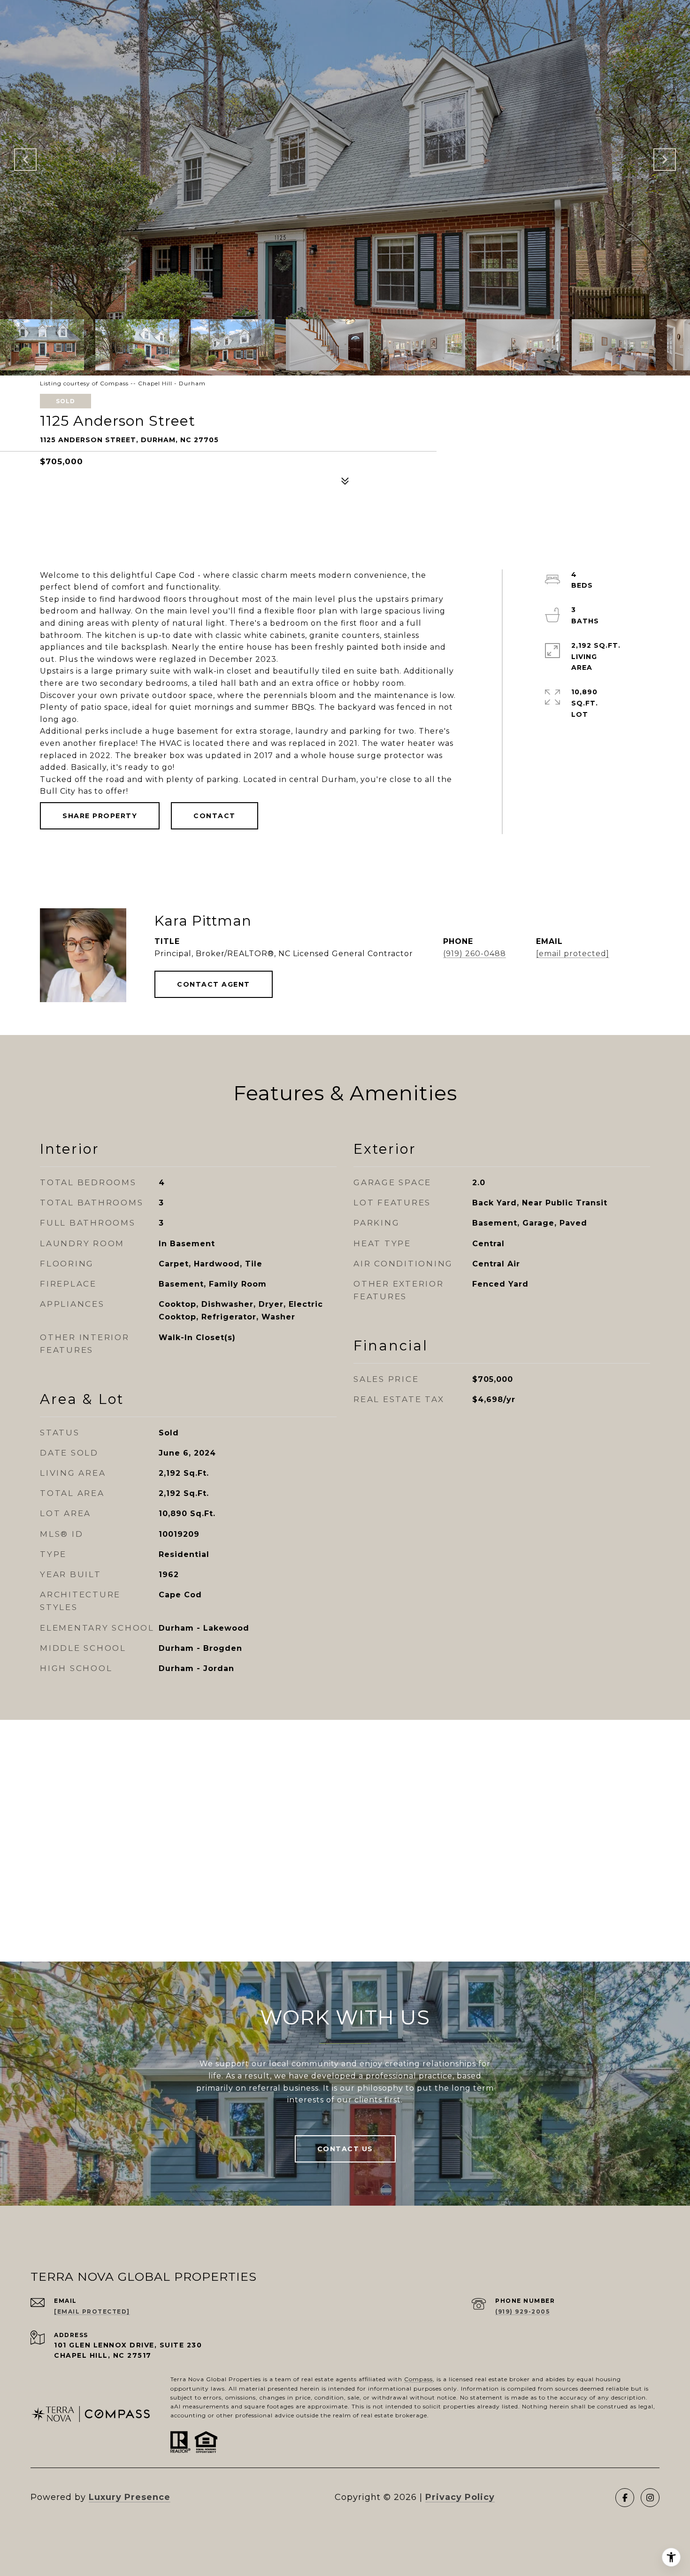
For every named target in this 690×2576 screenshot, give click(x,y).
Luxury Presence (130, 2497)
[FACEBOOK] (625, 2498)
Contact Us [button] (345, 2149)
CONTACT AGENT (214, 984)
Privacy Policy (460, 2497)
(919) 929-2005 (522, 2311)
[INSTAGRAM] (650, 2498)
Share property (100, 816)
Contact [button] (215, 816)
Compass (418, 2379)
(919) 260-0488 (475, 954)
